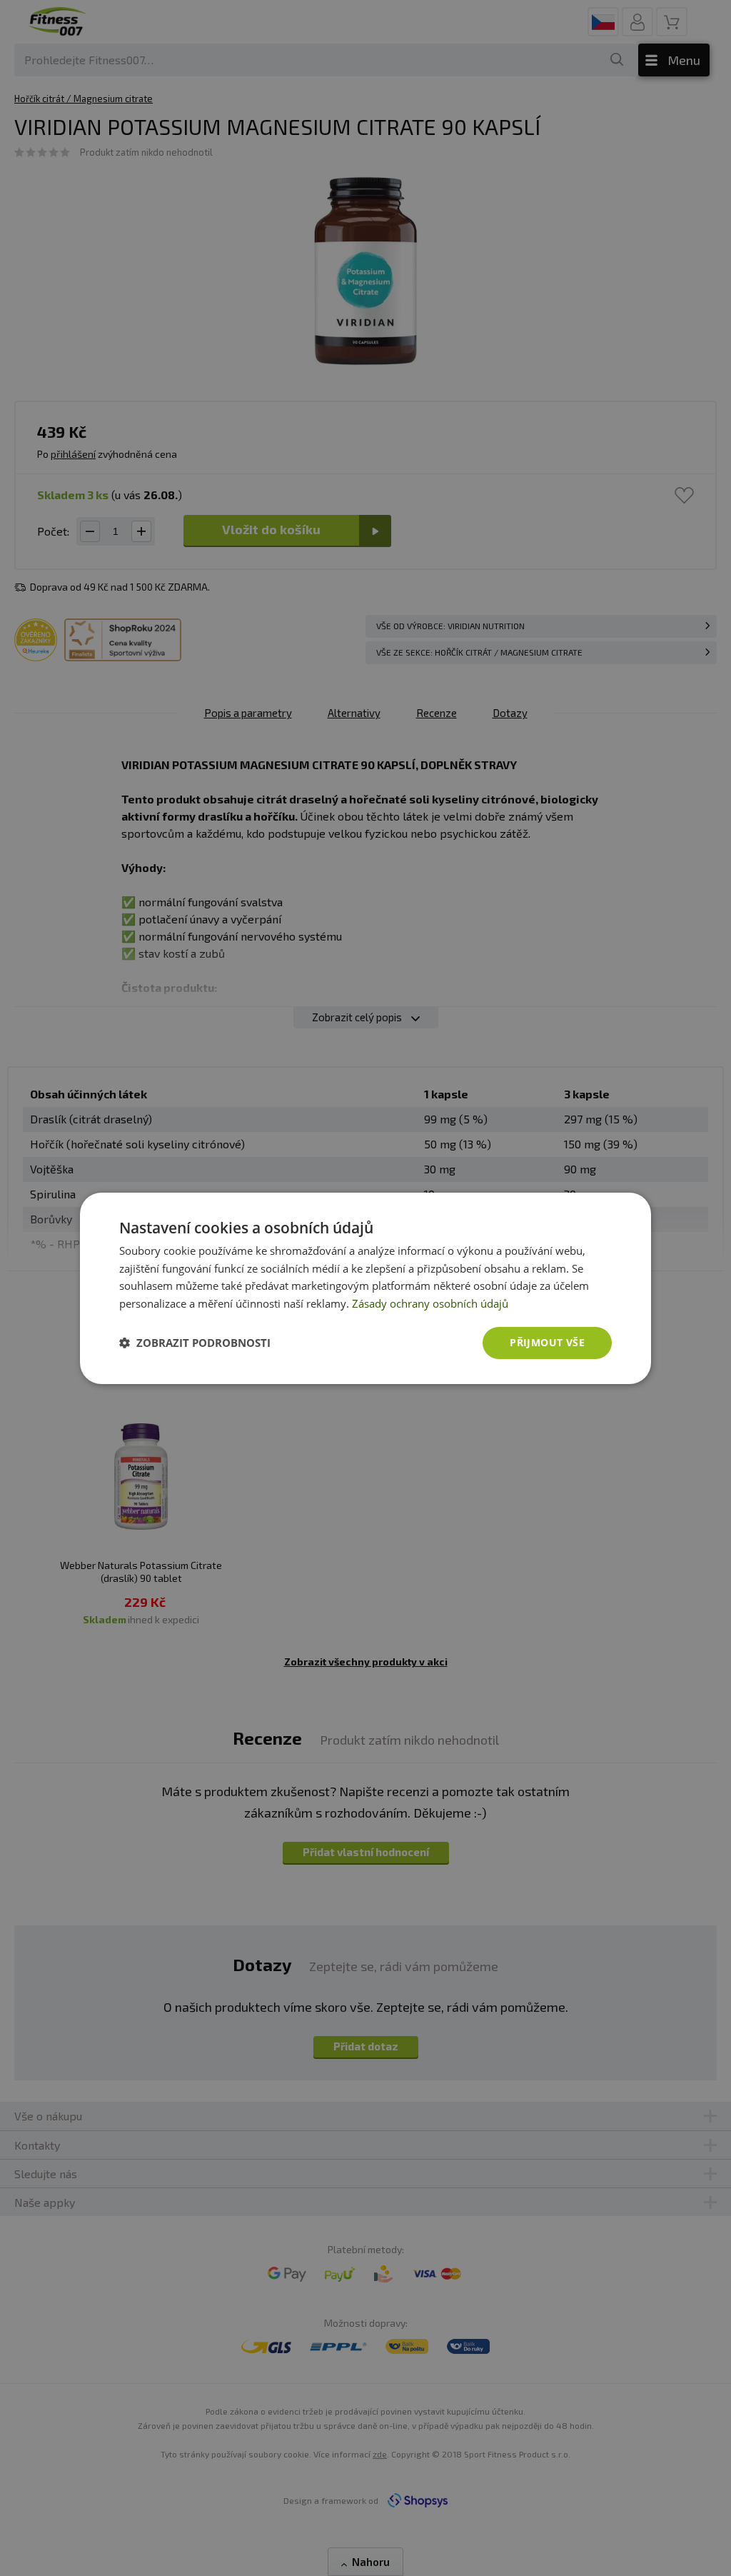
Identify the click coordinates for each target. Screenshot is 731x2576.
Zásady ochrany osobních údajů (430, 1303)
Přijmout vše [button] (547, 1342)
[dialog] (365, 1288)
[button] (195, 1343)
